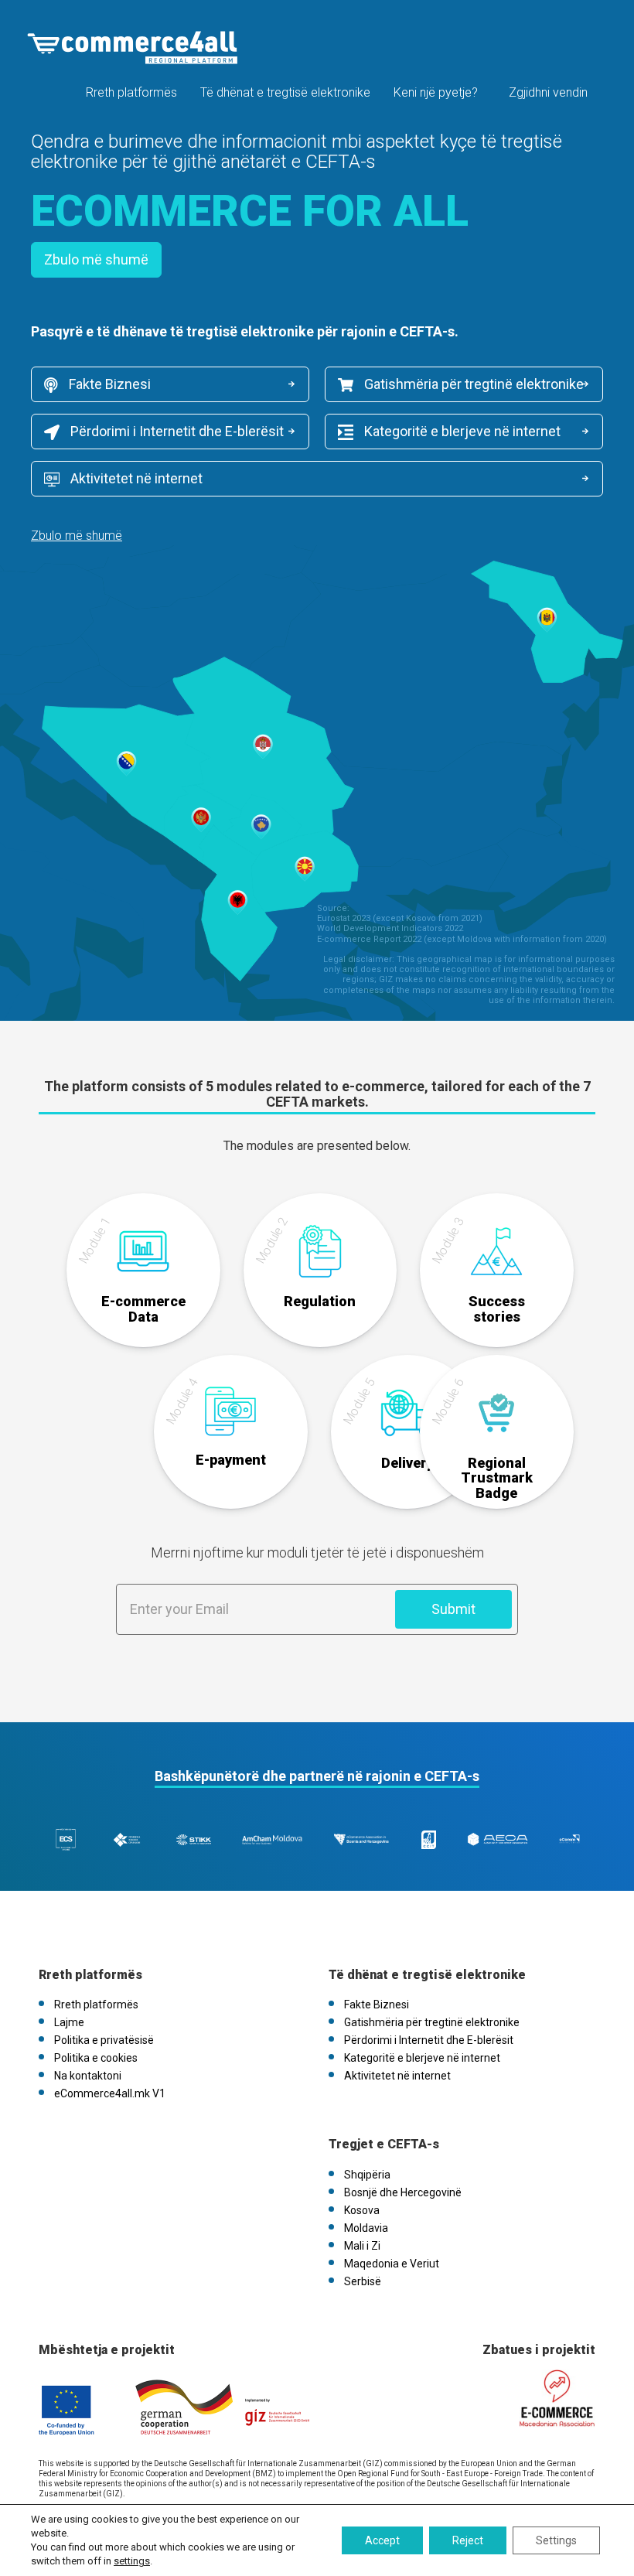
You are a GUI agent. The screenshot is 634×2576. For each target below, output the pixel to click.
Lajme (69, 2022)
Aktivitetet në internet (135, 478)
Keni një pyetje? (436, 92)
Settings (556, 2540)
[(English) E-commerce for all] (132, 48)
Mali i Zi (362, 2246)
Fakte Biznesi (108, 384)
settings (132, 2561)
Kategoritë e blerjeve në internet (461, 431)
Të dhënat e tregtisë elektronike (285, 92)
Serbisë (363, 2281)
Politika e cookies (96, 2058)
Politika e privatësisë (104, 2040)
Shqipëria (367, 2175)
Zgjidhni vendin (548, 92)
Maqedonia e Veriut (392, 2264)
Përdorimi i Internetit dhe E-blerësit (176, 431)
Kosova (362, 2210)
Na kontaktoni (88, 2076)
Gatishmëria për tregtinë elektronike (472, 384)
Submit (453, 1609)
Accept (382, 2540)
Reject (468, 2540)
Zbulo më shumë (96, 259)
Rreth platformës (131, 92)
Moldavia (366, 2228)
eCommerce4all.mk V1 (110, 2093)
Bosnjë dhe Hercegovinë (403, 2192)
